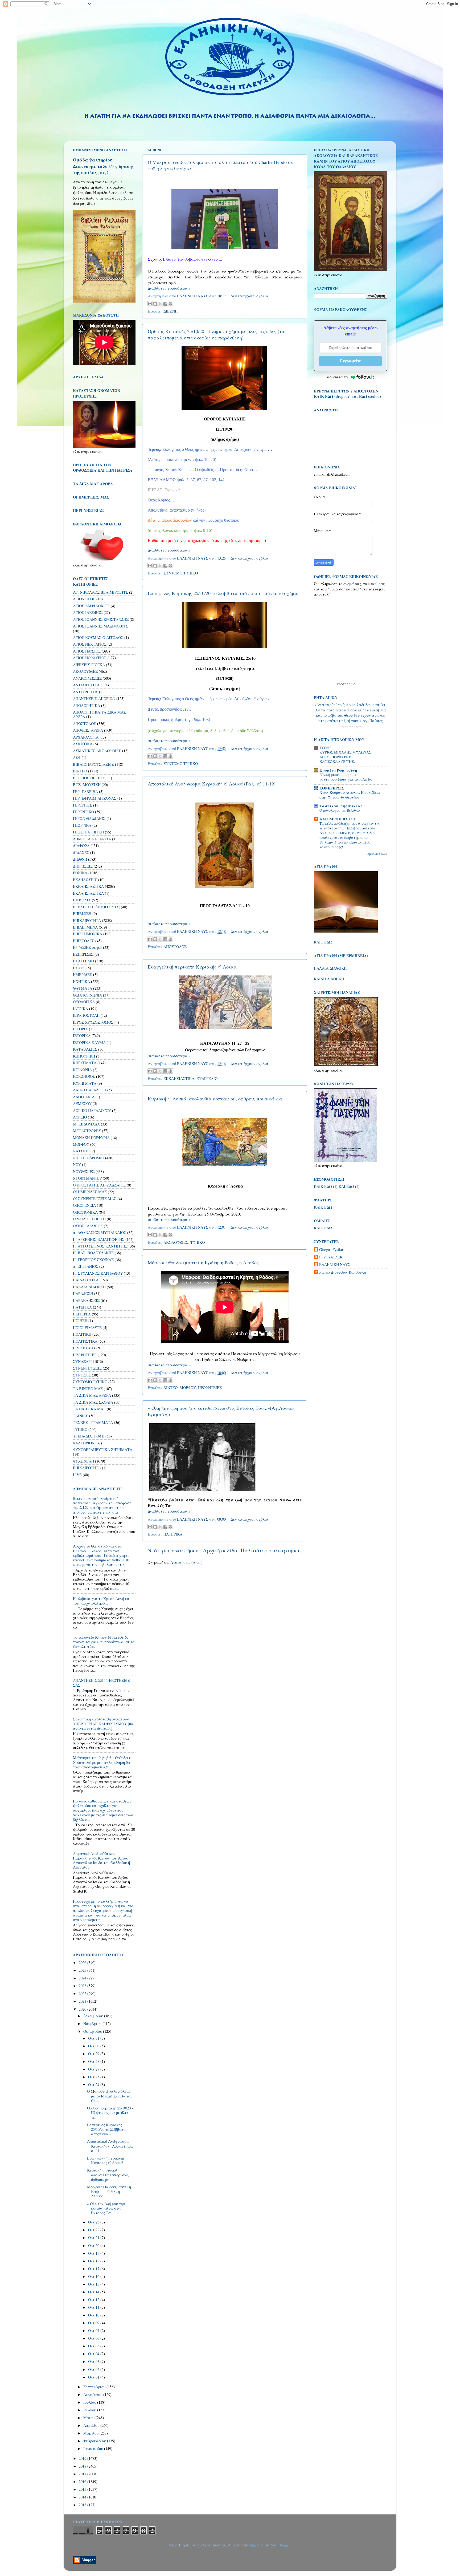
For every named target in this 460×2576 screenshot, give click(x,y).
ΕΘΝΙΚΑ (80, 873)
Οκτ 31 (94, 2038)
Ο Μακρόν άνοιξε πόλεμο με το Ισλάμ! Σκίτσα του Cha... (110, 2096)
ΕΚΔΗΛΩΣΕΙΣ (85, 880)
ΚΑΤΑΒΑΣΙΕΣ (85, 1049)
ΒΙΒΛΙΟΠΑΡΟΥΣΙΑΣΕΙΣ (93, 764)
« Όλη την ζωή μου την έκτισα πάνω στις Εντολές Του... (106, 2208)
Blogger (284, 2545)
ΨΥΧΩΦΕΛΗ (83, 1461)
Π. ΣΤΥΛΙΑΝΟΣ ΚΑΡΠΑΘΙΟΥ (98, 1273)
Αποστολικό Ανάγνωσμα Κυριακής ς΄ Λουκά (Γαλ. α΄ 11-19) (212, 784)
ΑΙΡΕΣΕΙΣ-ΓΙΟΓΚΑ (89, 665)
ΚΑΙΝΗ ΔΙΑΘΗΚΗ (329, 979)
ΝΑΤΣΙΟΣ (81, 1151)
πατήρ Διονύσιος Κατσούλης (343, 1272)
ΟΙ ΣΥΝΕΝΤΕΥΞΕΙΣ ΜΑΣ (95, 1199)
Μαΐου (89, 2418)
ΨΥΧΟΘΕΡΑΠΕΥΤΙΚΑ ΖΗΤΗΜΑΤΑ (103, 1450)
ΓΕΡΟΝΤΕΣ (83, 805)
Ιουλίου (90, 2402)
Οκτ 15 (94, 2284)
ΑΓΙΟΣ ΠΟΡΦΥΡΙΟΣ (90, 658)
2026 (83, 1963)
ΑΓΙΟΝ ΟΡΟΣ (84, 599)
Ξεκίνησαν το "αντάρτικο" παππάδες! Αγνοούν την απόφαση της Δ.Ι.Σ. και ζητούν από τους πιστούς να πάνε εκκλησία (102, 1505)
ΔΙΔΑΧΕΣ (81, 852)
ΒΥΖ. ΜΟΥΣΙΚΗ (87, 785)
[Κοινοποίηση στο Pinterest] (170, 304)
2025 (83, 1970)
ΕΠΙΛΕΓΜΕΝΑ (85, 927)
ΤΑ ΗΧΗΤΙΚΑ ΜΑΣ (89, 1409)
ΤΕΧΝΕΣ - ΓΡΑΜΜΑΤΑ (93, 1422)
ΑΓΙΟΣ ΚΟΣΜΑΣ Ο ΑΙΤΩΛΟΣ (98, 637)
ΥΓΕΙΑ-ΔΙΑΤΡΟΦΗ (89, 1436)
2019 (83, 2458)
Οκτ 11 (94, 2307)
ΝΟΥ (77, 1165)
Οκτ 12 (94, 2300)
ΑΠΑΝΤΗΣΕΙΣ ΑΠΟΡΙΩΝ (94, 698)
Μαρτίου (91, 2433)
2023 (83, 1986)
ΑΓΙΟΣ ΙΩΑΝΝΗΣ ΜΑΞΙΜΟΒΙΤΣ (101, 626)
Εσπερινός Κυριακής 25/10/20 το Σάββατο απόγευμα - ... (106, 2129)
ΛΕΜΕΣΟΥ (82, 1103)
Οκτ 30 (94, 2046)
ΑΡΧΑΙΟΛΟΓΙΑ (86, 737)
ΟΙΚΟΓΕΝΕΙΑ (84, 1205)
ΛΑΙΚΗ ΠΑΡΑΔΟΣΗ (90, 1090)
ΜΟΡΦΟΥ (188, 1388)
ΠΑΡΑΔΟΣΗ (83, 1293)
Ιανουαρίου (94, 2449)
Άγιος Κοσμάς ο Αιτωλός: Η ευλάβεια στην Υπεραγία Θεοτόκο (350, 795)
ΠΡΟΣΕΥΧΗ (83, 1348)
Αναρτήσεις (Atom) (186, 1562)
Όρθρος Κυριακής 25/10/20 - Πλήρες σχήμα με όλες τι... (110, 2113)
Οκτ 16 (94, 2276)
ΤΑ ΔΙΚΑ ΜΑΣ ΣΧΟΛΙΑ (93, 1402)
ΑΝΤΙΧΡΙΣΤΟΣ (85, 692)
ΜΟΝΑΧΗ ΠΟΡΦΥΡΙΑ (91, 1138)
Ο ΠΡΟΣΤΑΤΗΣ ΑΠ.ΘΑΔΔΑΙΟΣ (99, 1185)
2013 (83, 2505)
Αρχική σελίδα (220, 1550)
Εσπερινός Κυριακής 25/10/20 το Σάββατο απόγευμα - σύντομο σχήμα (223, 593)
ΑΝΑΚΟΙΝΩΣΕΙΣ (87, 678)
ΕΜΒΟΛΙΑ (82, 900)
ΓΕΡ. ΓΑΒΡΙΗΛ (85, 791)
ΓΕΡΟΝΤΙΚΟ (83, 812)
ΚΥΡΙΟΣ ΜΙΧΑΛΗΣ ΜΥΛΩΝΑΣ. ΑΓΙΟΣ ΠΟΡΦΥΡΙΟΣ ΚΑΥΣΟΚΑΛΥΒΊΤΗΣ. (346, 757)
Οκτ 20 (94, 2245)
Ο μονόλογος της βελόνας (340, 810)
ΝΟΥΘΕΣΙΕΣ (84, 1171)
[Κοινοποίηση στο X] (160, 304)
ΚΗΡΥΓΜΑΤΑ (85, 1063)
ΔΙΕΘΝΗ (171, 311)
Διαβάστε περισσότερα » (169, 288)
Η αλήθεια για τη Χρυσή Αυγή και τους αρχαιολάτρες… (102, 1601)
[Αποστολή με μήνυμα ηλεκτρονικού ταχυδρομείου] (150, 304)
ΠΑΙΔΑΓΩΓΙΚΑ (86, 1280)
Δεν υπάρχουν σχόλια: (250, 296)
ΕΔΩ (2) (353, 1186)
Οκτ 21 (94, 2237)
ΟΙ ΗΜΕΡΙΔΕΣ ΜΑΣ (90, 1192)
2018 (83, 2466)
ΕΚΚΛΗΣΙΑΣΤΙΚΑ (179, 1078)
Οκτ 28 (94, 2061)
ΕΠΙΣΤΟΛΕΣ (84, 941)
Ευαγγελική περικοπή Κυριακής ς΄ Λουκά (192, 967)
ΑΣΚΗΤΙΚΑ (83, 744)
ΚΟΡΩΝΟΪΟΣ (84, 1076)
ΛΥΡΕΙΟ (80, 1117)
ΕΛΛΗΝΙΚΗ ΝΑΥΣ (335, 1265)
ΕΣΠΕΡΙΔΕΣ (83, 954)
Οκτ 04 (94, 2354)
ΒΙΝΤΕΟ (171, 1388)
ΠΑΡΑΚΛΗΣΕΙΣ (86, 1300)
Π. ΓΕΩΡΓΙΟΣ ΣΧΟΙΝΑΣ (93, 1260)
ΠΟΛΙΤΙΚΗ (82, 1334)
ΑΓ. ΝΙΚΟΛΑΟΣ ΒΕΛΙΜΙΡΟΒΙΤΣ (100, 592)
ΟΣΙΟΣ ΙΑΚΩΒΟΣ (88, 1226)
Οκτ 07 (94, 2330)
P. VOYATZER (331, 1257)
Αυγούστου (93, 2394)
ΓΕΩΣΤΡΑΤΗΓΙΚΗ (88, 832)
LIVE (77, 1475)
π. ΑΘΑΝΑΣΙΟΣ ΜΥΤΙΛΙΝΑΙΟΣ (100, 1232)
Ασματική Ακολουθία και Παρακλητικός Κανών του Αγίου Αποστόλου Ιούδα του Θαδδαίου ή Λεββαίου (101, 1860)
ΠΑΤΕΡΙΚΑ (173, 1534)
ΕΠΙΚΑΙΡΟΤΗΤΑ (87, 920)
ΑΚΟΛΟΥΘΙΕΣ (176, 1242)
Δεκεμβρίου (94, 2016)
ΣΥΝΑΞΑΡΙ (82, 1361)
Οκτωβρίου (93, 2031)
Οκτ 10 (94, 2315)
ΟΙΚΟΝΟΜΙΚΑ (85, 1212)
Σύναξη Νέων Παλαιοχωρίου (350, 727)
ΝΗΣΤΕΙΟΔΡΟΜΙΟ (89, 1158)
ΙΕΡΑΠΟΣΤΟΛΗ (86, 1015)
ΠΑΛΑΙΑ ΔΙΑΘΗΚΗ (89, 1287)
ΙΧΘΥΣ (326, 748)
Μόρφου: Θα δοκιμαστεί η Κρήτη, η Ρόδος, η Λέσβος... (205, 1262)
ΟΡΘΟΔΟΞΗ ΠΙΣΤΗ (89, 1219)
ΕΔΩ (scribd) (370, 396)
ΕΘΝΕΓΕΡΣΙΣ (332, 788)
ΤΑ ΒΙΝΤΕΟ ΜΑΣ (88, 1389)
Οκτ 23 (94, 2222)
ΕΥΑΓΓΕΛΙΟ (207, 1078)
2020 (83, 2009)
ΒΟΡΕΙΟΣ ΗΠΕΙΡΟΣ (90, 778)
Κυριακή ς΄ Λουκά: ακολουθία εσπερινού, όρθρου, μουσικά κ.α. (216, 1099)
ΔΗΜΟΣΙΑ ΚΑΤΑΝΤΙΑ (92, 839)
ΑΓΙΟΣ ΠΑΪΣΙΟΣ (87, 651)
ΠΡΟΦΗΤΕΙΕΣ (210, 1388)
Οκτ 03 (94, 2361)
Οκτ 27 (94, 2069)
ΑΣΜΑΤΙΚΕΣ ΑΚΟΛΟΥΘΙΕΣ (97, 751)
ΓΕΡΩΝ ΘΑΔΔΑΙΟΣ (89, 818)
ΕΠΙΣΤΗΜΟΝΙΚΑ (88, 934)
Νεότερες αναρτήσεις (174, 1550)
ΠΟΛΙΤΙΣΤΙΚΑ (85, 1341)
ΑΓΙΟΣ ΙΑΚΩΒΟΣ (88, 612)
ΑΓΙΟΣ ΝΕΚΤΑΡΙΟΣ (90, 644)
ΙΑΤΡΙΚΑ (81, 1009)
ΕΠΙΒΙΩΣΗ (82, 914)
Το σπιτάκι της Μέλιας (341, 806)
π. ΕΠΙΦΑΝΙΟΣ (86, 1266)
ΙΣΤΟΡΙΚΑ (82, 1036)
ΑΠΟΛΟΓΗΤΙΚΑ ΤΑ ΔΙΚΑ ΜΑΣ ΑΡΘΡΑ (99, 714)
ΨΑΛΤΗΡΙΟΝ (84, 1443)
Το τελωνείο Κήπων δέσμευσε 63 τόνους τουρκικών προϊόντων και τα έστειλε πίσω (104, 1642)
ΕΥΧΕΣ (79, 968)
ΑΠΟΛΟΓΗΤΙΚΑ (87, 705)
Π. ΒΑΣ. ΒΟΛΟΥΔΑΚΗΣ (93, 1253)
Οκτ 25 (94, 2077)
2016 (83, 2482)
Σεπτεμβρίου (95, 2387)
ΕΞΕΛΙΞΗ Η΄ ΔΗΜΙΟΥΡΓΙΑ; (96, 907)
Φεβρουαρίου (95, 2441)
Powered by (338, 377)
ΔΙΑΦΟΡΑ (81, 846)
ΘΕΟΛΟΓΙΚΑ (84, 1002)
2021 (83, 2001)
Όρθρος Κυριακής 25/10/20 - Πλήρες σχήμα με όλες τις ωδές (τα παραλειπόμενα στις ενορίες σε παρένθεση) (216, 334)
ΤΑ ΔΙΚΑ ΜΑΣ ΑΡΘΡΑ (92, 1395)
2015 (83, 2489)
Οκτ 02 (94, 2369)
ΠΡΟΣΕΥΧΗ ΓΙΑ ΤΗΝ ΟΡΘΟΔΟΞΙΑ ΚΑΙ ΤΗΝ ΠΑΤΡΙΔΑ (103, 467)
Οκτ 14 (94, 2292)
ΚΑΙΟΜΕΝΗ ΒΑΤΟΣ (338, 819)
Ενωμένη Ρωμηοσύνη (338, 770)
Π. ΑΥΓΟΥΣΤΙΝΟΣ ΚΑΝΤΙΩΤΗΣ (100, 1246)
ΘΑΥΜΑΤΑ (83, 988)
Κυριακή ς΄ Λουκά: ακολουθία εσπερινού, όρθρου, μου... (108, 2175)
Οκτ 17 (94, 2269)
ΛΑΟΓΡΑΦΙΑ (84, 1097)
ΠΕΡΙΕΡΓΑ (82, 1314)
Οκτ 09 (94, 2323)
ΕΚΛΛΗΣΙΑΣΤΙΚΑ (88, 893)
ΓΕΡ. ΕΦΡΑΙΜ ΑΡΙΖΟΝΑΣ (95, 798)
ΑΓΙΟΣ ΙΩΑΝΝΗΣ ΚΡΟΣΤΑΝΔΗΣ (101, 619)
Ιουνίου (90, 2410)
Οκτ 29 (94, 2054)
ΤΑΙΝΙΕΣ (81, 1416)
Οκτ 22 (94, 2230)
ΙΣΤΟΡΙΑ (80, 1029)
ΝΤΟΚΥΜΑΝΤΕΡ (87, 1178)
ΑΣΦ (77, 757)
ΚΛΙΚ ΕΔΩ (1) (326, 1186)
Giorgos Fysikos (332, 1250)
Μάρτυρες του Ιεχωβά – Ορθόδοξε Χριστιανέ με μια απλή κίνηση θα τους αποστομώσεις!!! (102, 1762)
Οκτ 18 (94, 2261)
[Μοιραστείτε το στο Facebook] (165, 304)
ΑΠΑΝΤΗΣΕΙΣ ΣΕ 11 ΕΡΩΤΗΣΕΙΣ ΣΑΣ (101, 1683)
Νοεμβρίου (93, 2024)
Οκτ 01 (94, 2377)
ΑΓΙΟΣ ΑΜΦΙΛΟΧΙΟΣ (91, 606)
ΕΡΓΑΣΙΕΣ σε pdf (87, 947)
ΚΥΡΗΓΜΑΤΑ (85, 1083)
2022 (83, 1993)
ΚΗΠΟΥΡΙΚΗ (84, 1056)
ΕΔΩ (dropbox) (338, 396)
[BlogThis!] (155, 304)
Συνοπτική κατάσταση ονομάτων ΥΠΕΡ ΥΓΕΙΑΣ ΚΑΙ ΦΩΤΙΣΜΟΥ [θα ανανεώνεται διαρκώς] (103, 1724)
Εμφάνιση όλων (377, 854)
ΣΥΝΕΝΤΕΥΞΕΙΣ (87, 1368)
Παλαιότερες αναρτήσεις (271, 1550)
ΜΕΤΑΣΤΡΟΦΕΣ (87, 1131)
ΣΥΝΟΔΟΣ (82, 1375)
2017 (83, 2474)
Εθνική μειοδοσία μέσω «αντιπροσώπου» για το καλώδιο (346, 777)
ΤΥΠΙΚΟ (198, 1242)
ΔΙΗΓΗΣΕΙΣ (83, 866)
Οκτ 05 (94, 2346)
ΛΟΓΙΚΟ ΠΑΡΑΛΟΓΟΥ (92, 1110)
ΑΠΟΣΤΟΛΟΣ (175, 947)
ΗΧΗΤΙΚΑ (81, 981)
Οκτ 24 (94, 2085)
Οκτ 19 (94, 2253)
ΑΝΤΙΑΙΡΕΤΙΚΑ (86, 685)
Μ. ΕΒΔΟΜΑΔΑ (86, 1124)
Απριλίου (92, 2425)
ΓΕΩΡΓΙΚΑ (82, 825)
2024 (83, 1978)
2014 (83, 2497)
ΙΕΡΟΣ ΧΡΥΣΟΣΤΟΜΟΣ (93, 1022)
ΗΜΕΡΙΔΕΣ (83, 975)
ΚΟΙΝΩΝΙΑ (82, 1070)
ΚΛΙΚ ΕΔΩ (323, 942)
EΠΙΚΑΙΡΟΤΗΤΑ (87, 1468)
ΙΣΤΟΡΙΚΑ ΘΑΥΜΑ (89, 1042)
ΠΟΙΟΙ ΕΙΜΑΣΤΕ (87, 1328)
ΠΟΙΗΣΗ (80, 1321)
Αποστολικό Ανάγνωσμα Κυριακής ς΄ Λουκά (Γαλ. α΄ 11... (110, 2146)
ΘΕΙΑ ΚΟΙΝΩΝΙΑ (87, 995)
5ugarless (256, 2545)
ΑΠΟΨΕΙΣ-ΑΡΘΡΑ (88, 730)
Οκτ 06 (94, 2338)
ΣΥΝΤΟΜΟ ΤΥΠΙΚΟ (181, 573)
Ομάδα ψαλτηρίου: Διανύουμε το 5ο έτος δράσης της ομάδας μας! (103, 166)
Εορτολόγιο (346, 684)
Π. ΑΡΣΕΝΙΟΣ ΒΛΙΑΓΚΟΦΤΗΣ (99, 1239)
